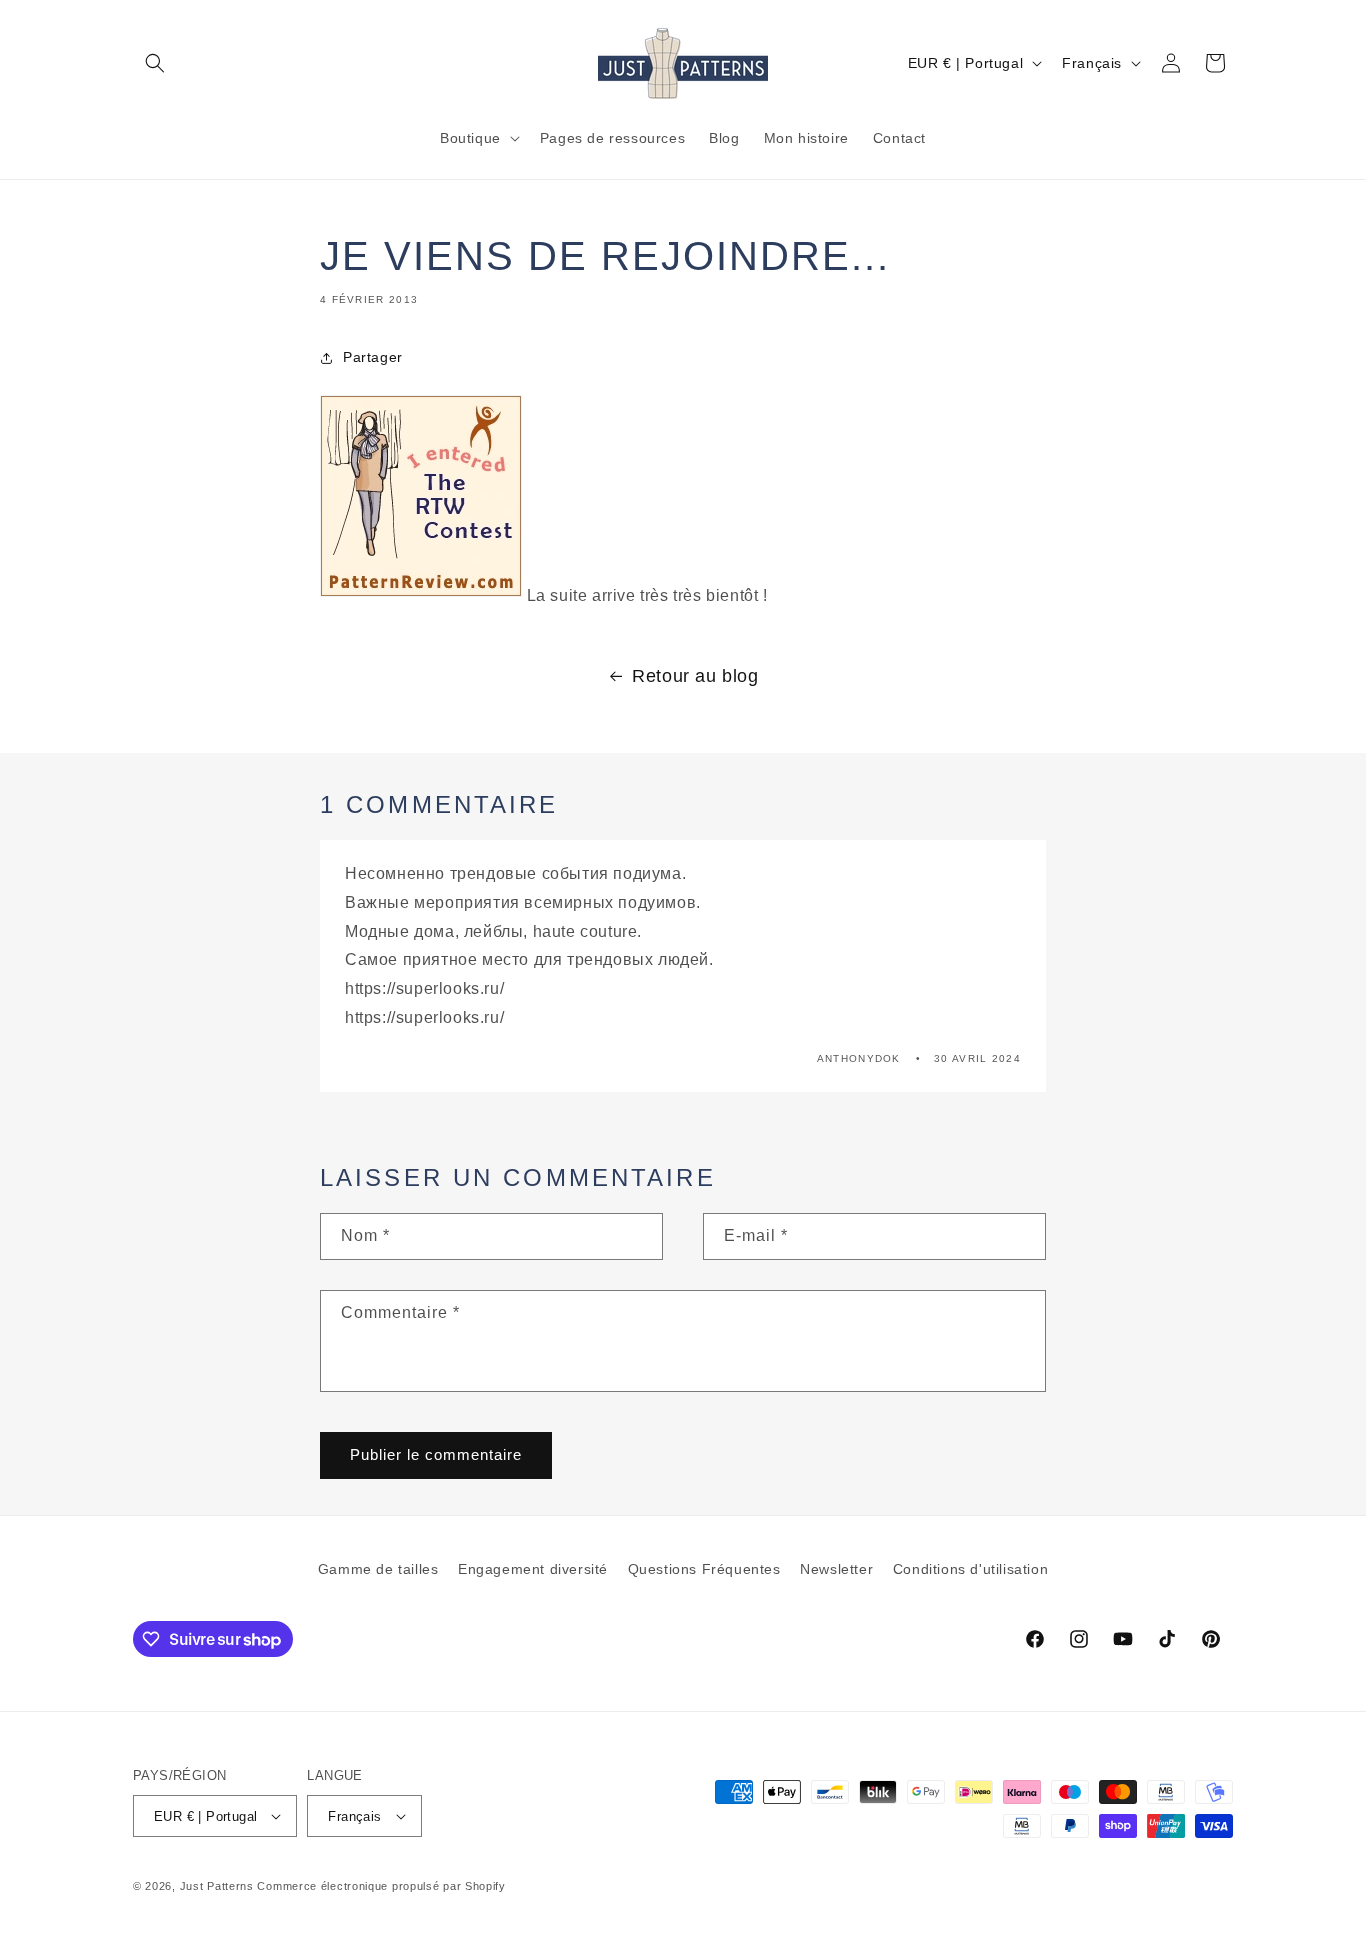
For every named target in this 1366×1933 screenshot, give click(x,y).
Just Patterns (217, 1886)
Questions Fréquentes (704, 1569)
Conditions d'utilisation (970, 1569)
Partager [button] (373, 357)
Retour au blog (695, 676)
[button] (155, 63)
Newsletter (836, 1569)
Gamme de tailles (378, 1569)
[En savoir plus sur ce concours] (421, 595)
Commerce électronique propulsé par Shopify (381, 1886)
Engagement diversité (533, 1569)
